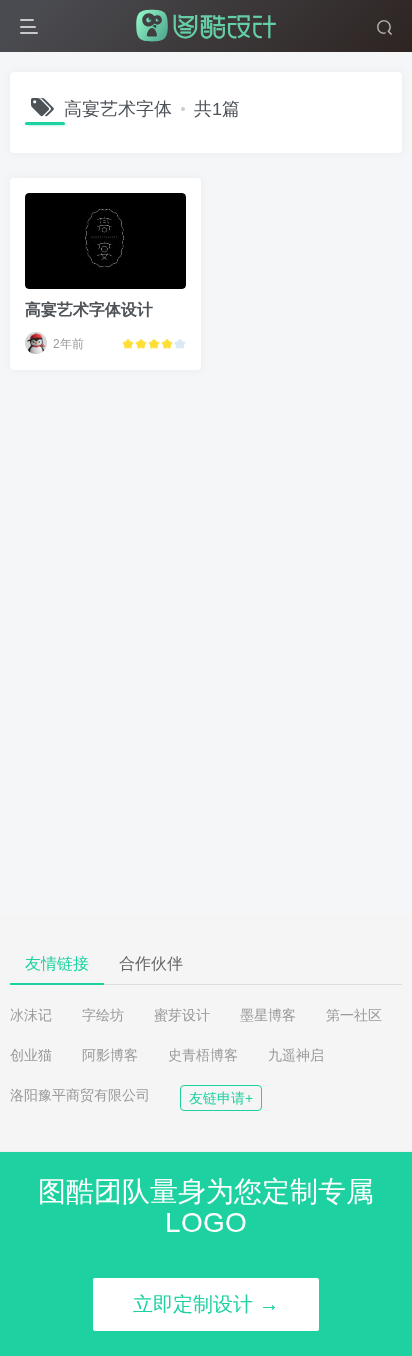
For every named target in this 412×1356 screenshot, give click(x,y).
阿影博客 (110, 1055)
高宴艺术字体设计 (89, 309)
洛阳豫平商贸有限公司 (80, 1095)
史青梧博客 (203, 1055)
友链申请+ (221, 1098)
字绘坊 (103, 1015)
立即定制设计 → (206, 1304)
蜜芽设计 (182, 1015)
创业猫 (31, 1055)
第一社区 (354, 1015)
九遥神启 (296, 1055)
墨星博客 (268, 1015)
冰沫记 (31, 1015)
